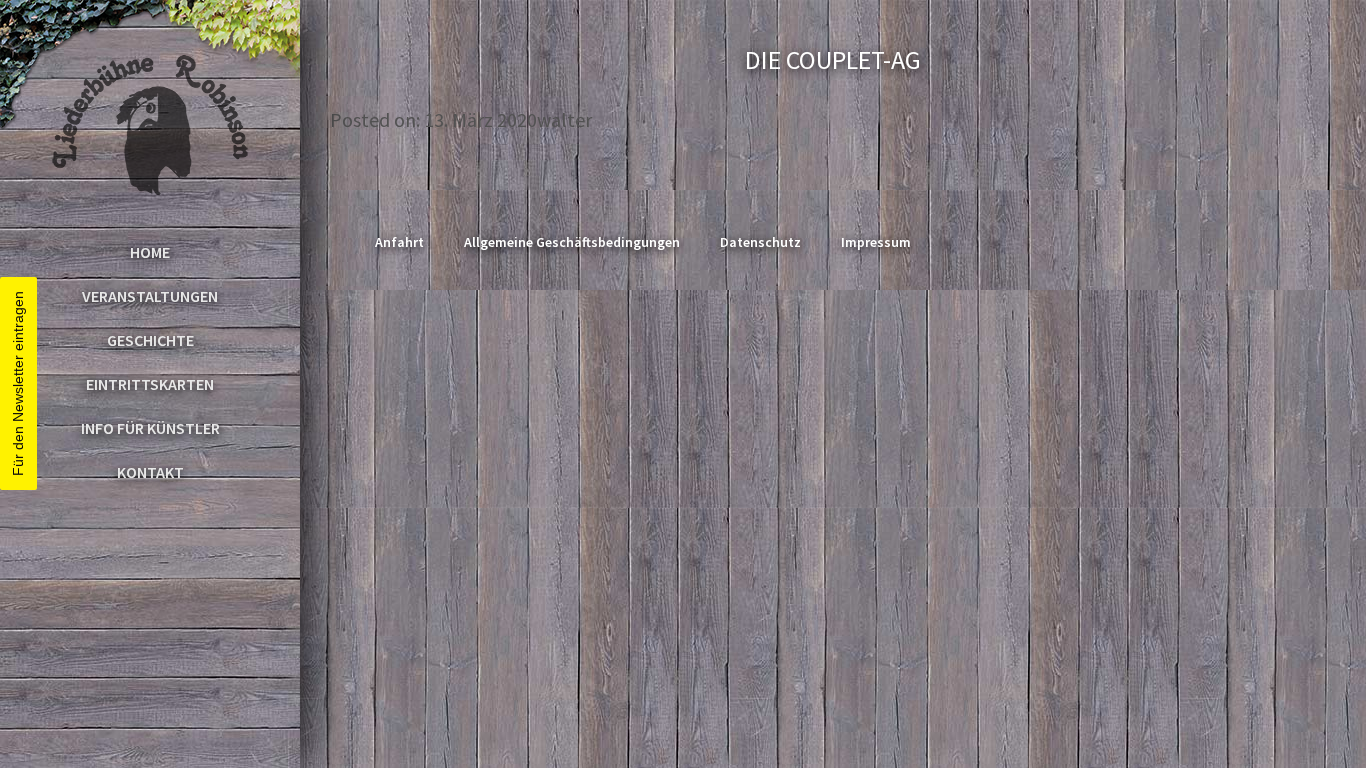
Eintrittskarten (150, 384)
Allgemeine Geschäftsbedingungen (572, 242)
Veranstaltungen (150, 296)
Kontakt (150, 472)
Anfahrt (399, 242)
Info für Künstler (150, 428)
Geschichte (150, 340)
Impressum (876, 242)
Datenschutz (760, 242)
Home (150, 252)
